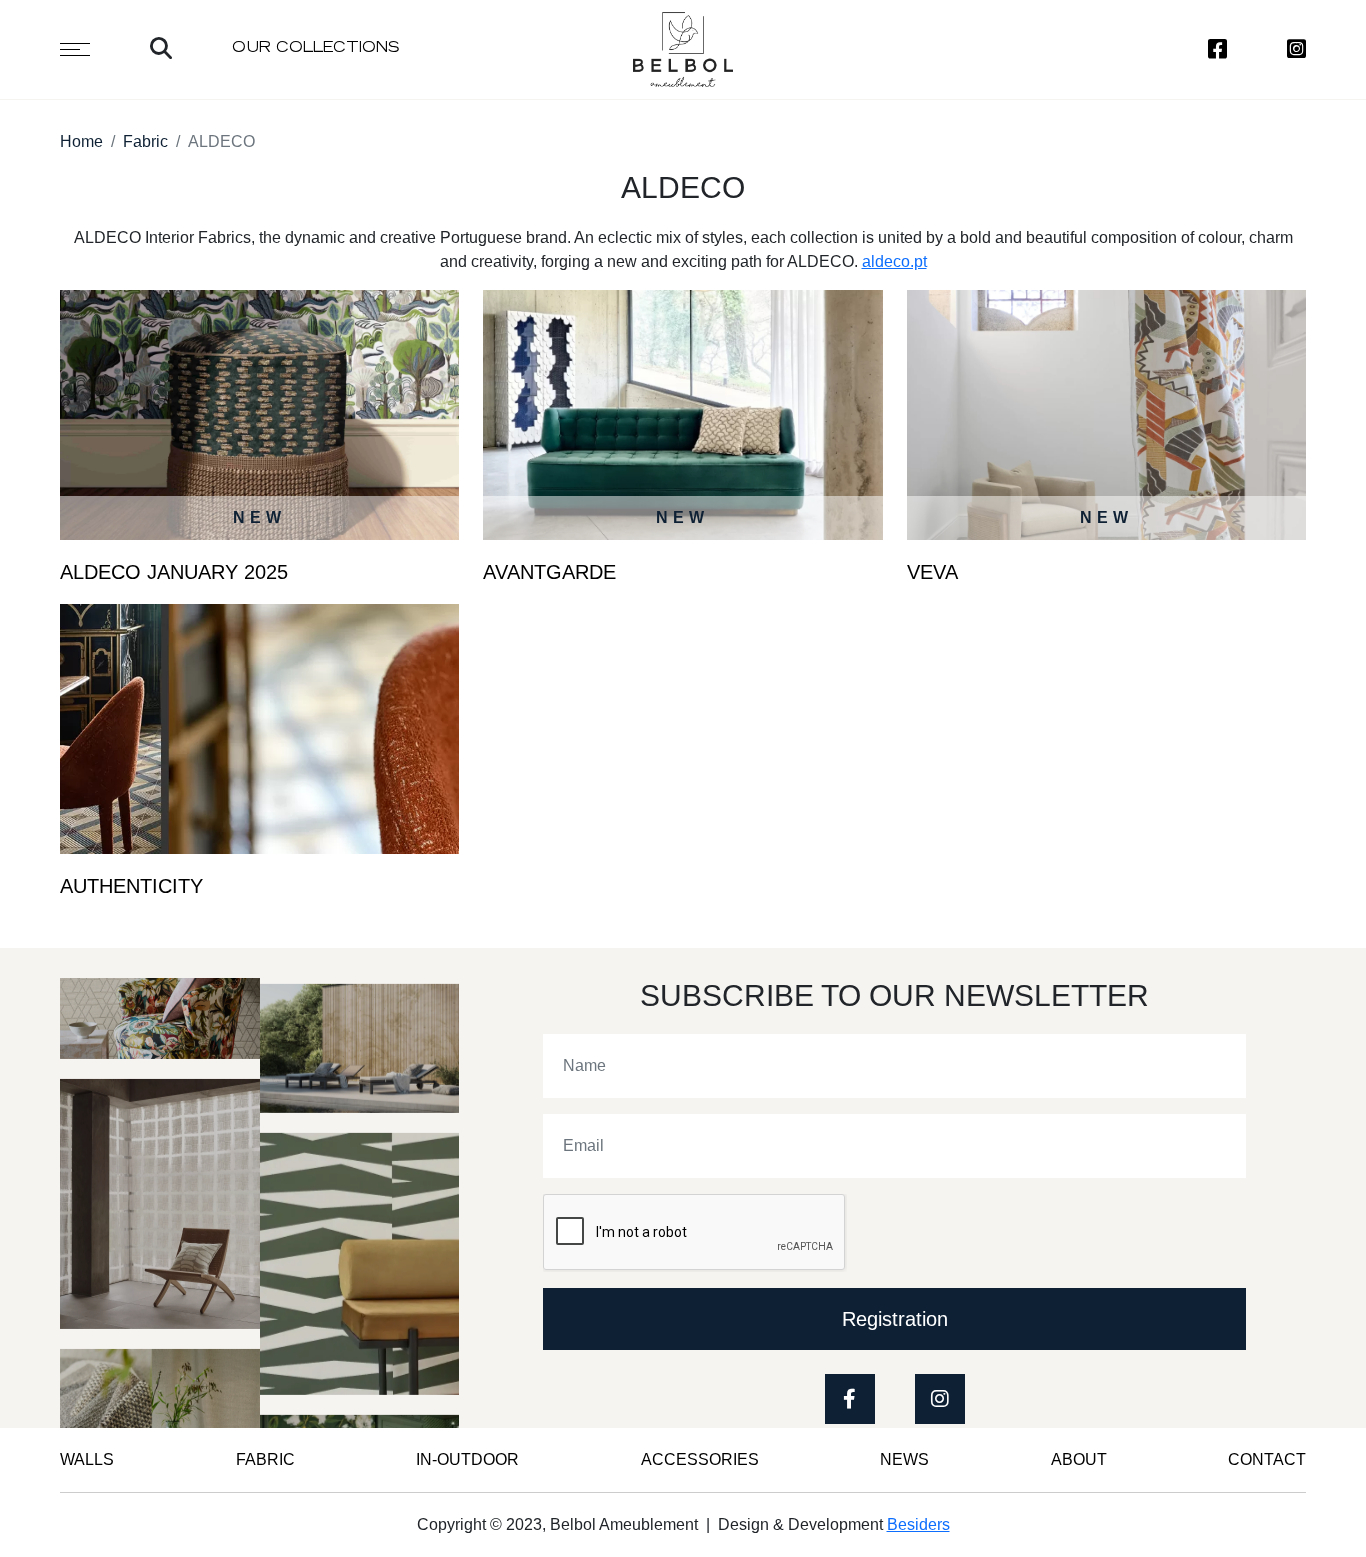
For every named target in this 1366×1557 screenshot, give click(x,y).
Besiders (918, 1524)
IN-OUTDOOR (467, 1459)
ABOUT (1079, 1459)
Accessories (700, 1459)
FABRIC (265, 1459)
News (904, 1459)
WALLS (87, 1459)
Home (81, 141)
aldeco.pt (894, 261)
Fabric (145, 141)
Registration (895, 1319)
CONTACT (1267, 1459)
